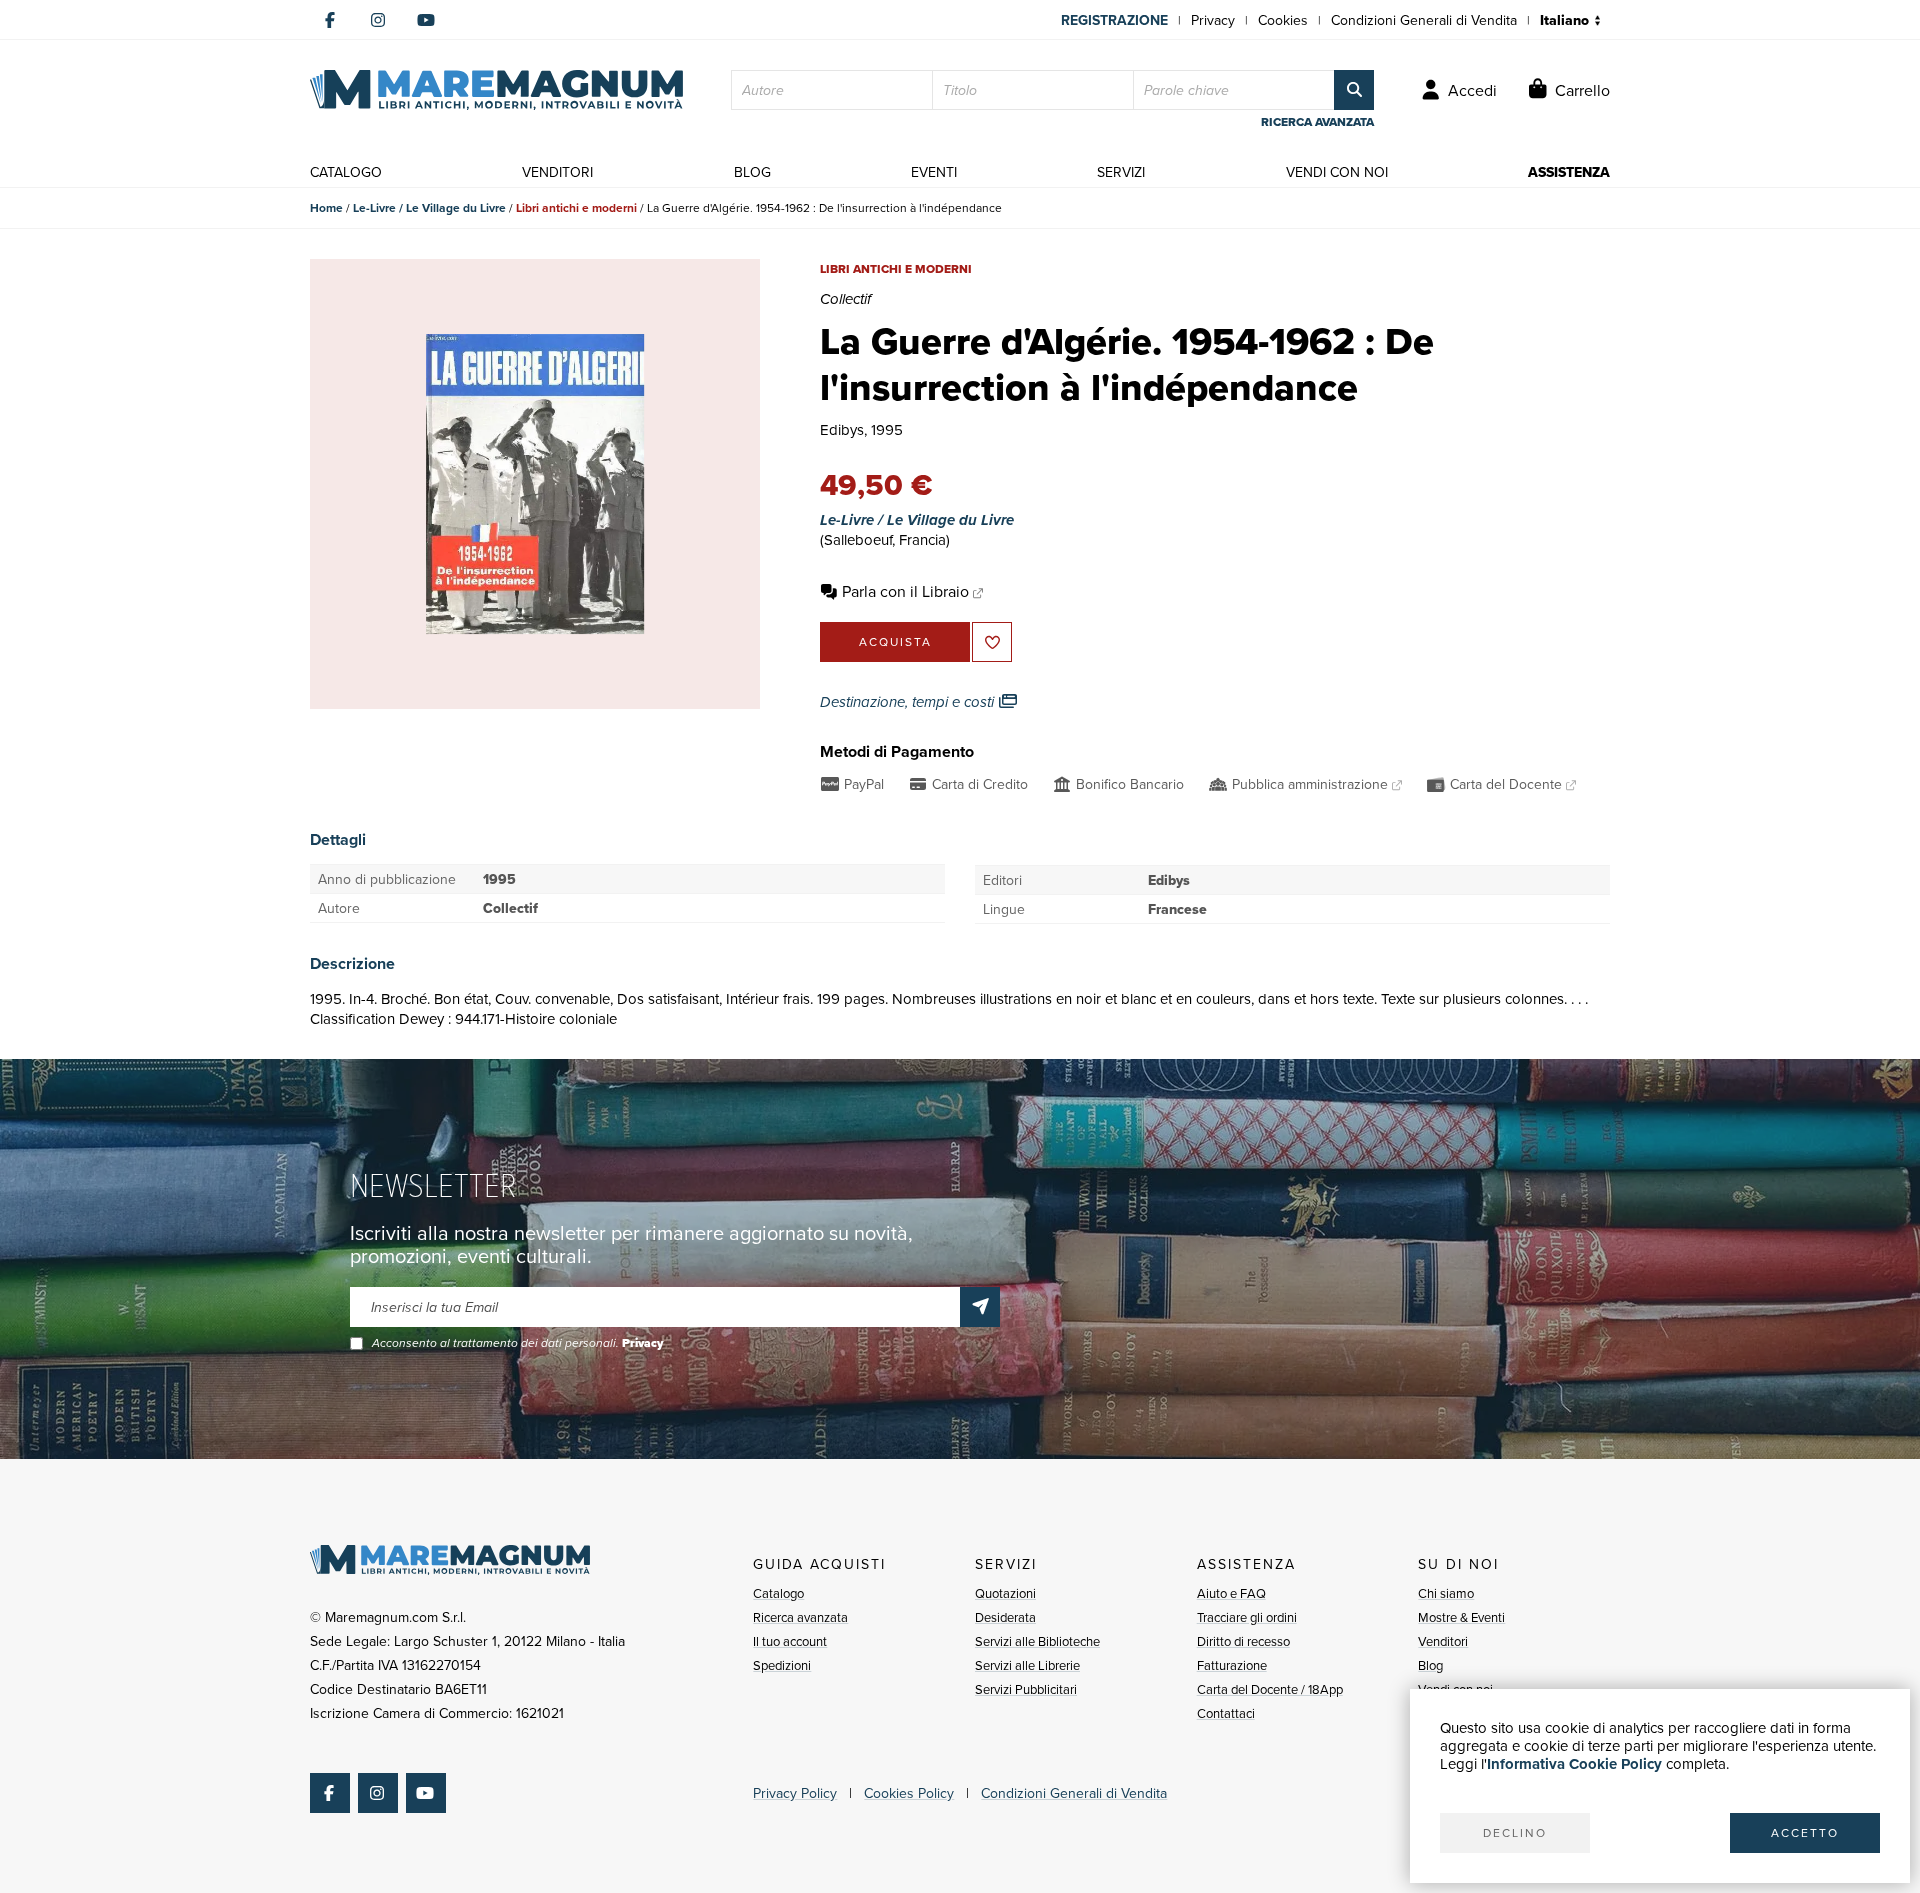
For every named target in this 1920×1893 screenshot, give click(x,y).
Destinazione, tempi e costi (909, 702)
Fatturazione (1232, 1665)
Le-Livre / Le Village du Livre (429, 207)
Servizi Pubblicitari (1026, 1689)
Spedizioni (782, 1665)
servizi (1121, 172)
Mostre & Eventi (1461, 1617)
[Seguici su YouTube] (426, 20)
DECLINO (1515, 1832)
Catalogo (778, 1593)
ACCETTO (1805, 1832)
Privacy (1213, 20)
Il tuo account (790, 1641)
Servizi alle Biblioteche (1037, 1641)
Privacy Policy (795, 1793)
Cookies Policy (909, 1793)
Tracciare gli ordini (1247, 1617)
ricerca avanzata (1317, 122)
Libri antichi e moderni (576, 207)
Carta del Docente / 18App (1270, 1689)
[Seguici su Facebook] (330, 20)
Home (326, 207)
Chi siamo (1446, 1593)
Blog (1430, 1665)
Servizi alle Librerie (1027, 1665)
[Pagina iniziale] (496, 90)
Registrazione (1114, 20)
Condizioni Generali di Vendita (1424, 20)
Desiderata (1005, 1617)
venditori (557, 172)
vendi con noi (1337, 172)
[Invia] (980, 1307)
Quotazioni (1005, 1593)
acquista (895, 641)
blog (752, 172)
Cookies (1283, 20)
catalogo (346, 172)
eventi (934, 172)
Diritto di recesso (1243, 1641)
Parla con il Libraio (905, 591)
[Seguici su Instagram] (378, 20)
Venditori (1443, 1641)
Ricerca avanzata (800, 1617)
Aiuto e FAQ (1231, 1593)
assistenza (1569, 172)
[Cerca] (1354, 90)
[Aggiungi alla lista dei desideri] (992, 642)
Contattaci (1226, 1713)
